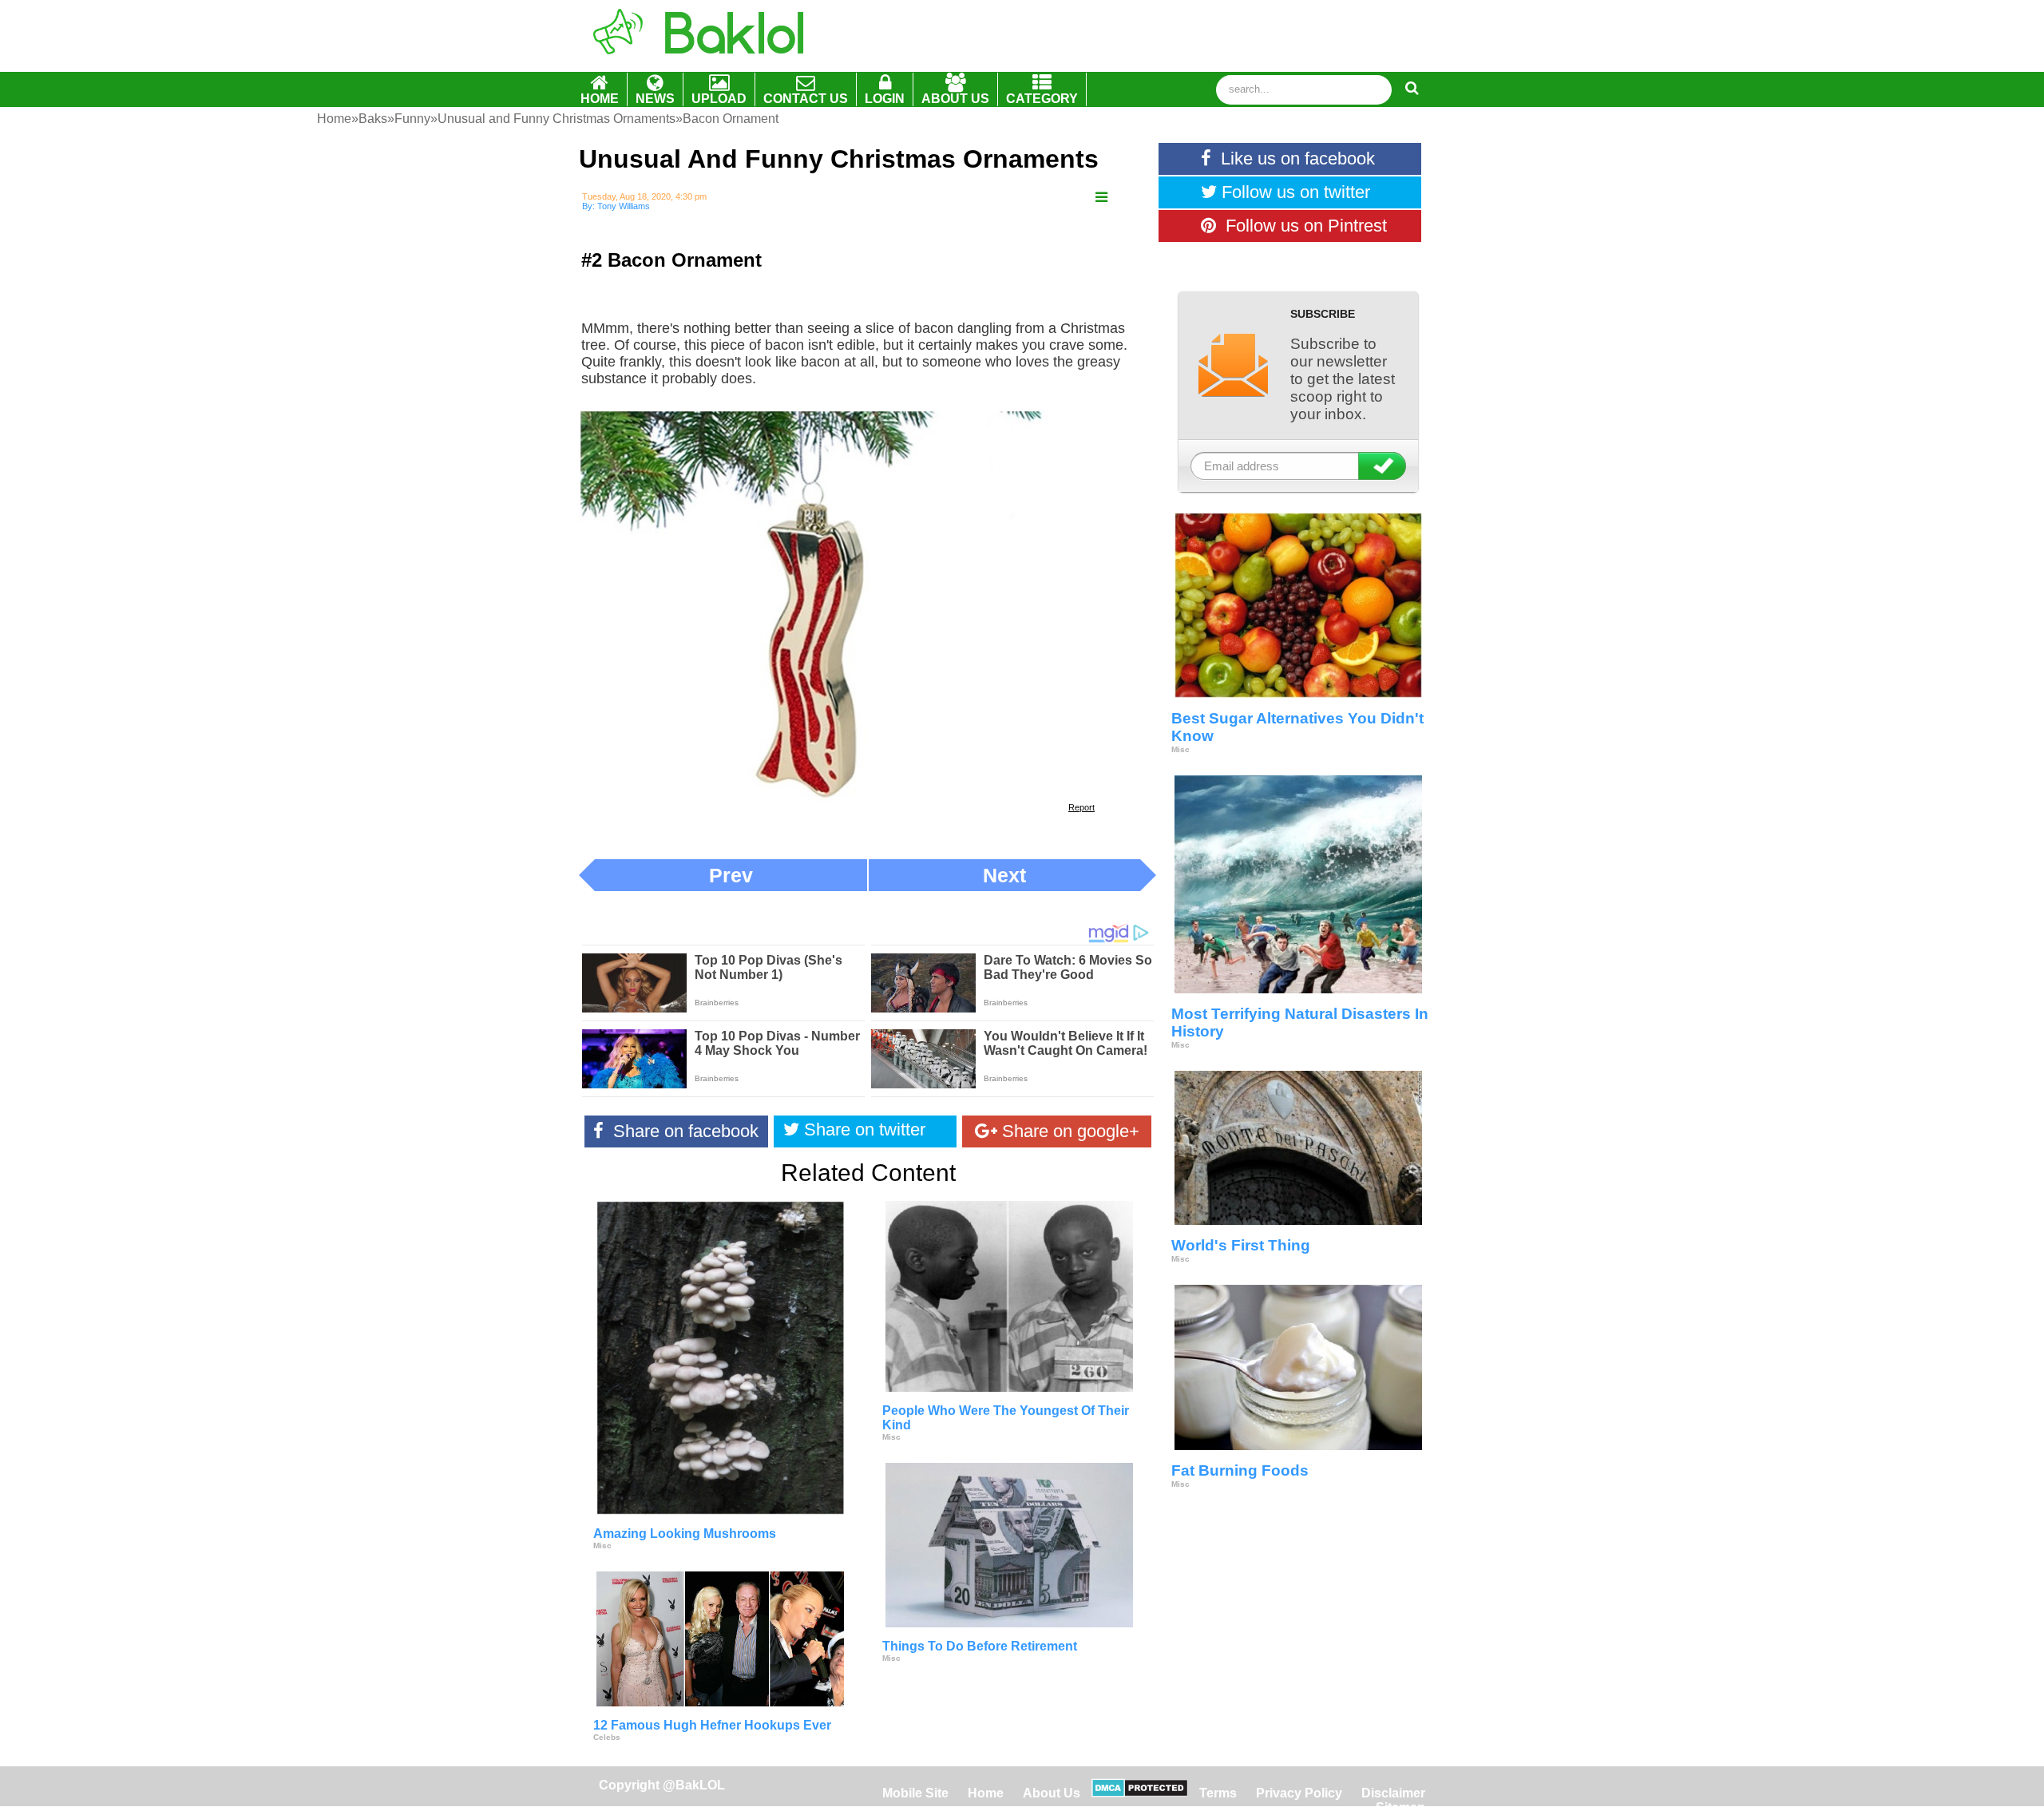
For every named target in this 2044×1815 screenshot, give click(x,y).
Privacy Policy (1299, 1793)
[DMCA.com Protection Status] (1140, 1793)
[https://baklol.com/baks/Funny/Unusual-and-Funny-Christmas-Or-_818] (1101, 198)
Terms (1218, 1793)
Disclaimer (1393, 1793)
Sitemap (1400, 1807)
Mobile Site (915, 1793)
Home (987, 1793)
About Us (1052, 1793)
